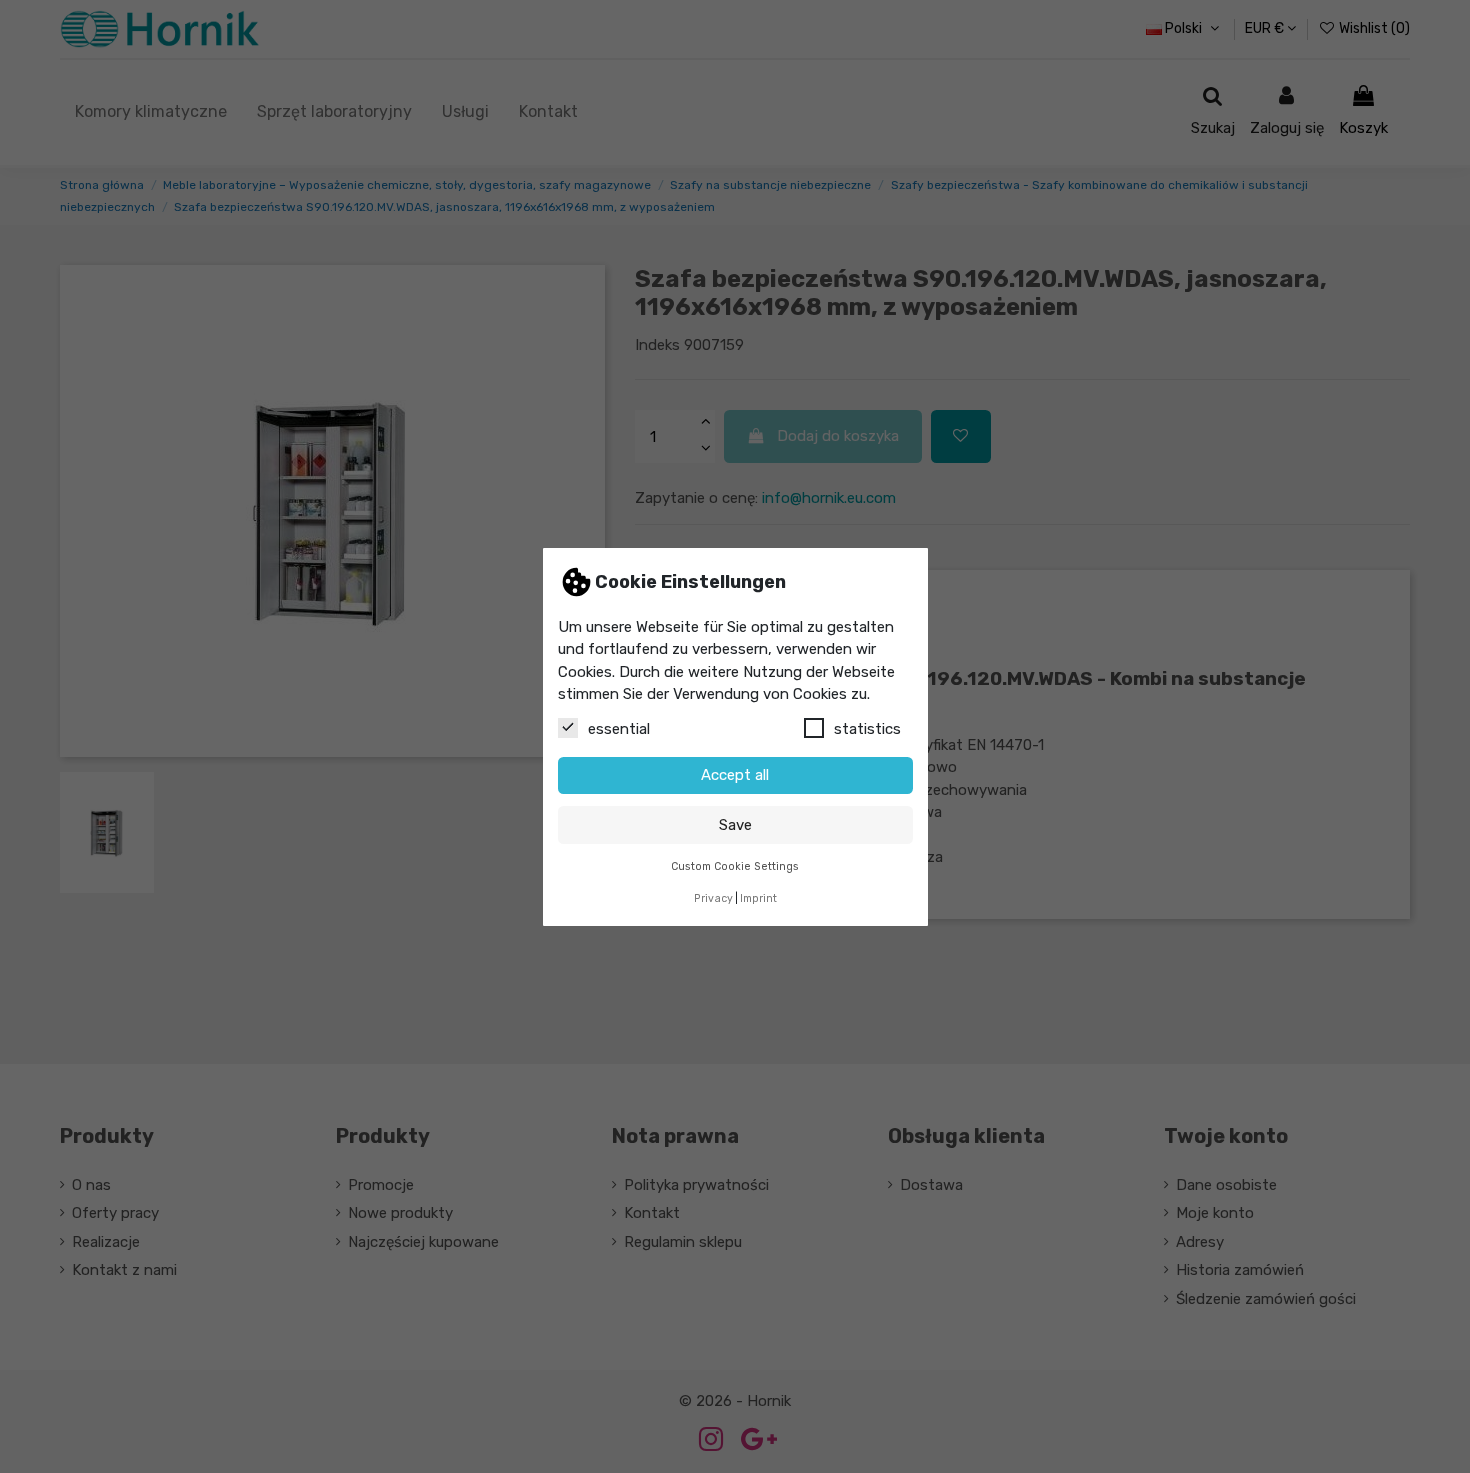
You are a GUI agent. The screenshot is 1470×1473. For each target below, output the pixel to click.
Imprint (758, 898)
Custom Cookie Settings (735, 865)
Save (735, 824)
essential (619, 728)
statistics (867, 728)
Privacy (713, 898)
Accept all (735, 775)
